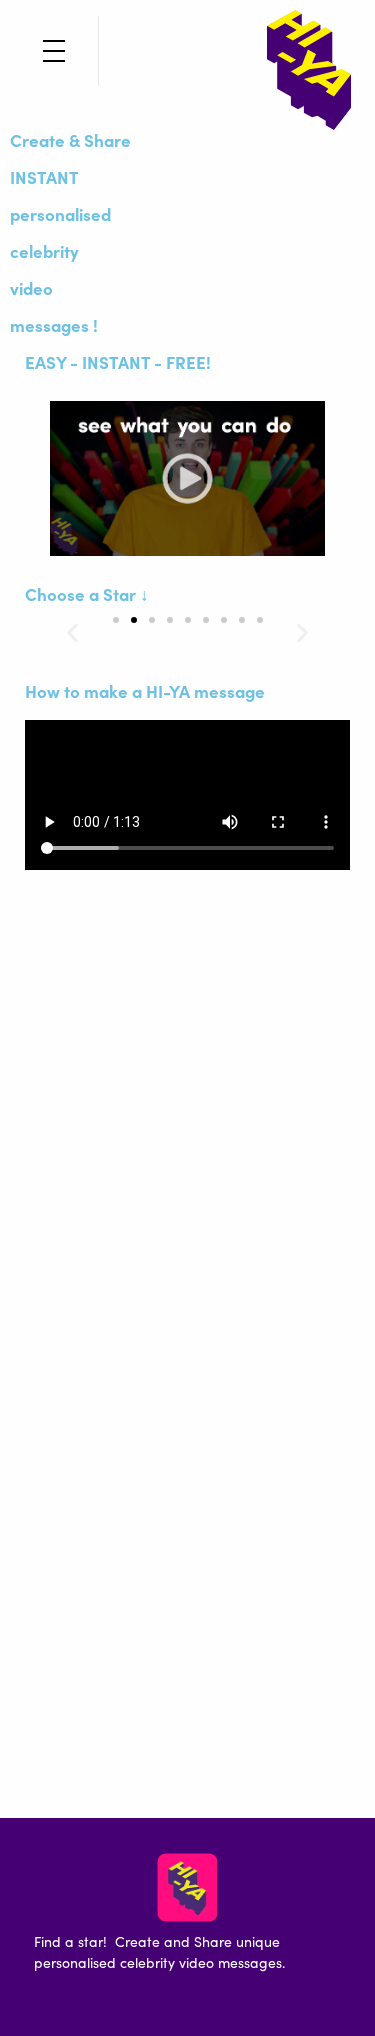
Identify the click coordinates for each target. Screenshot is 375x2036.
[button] (72, 632)
